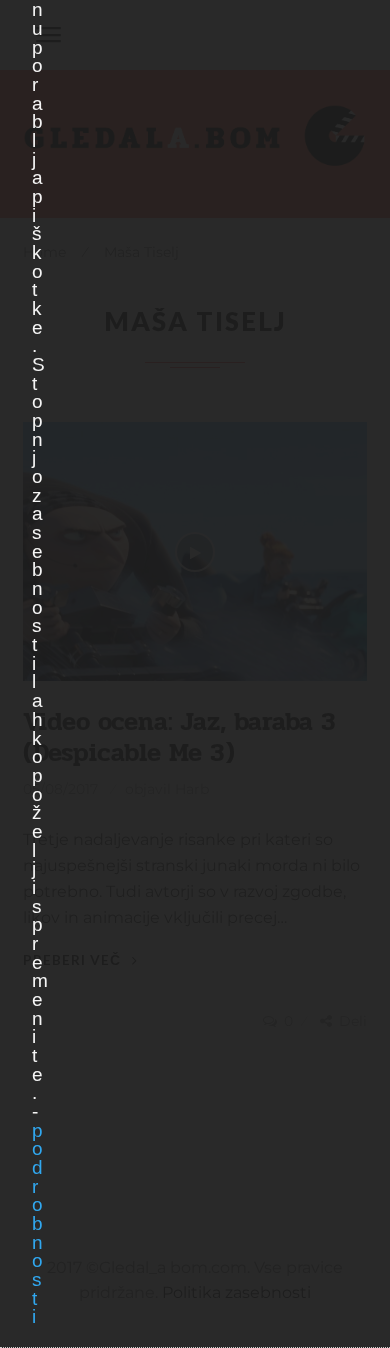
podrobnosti (37, 1224)
